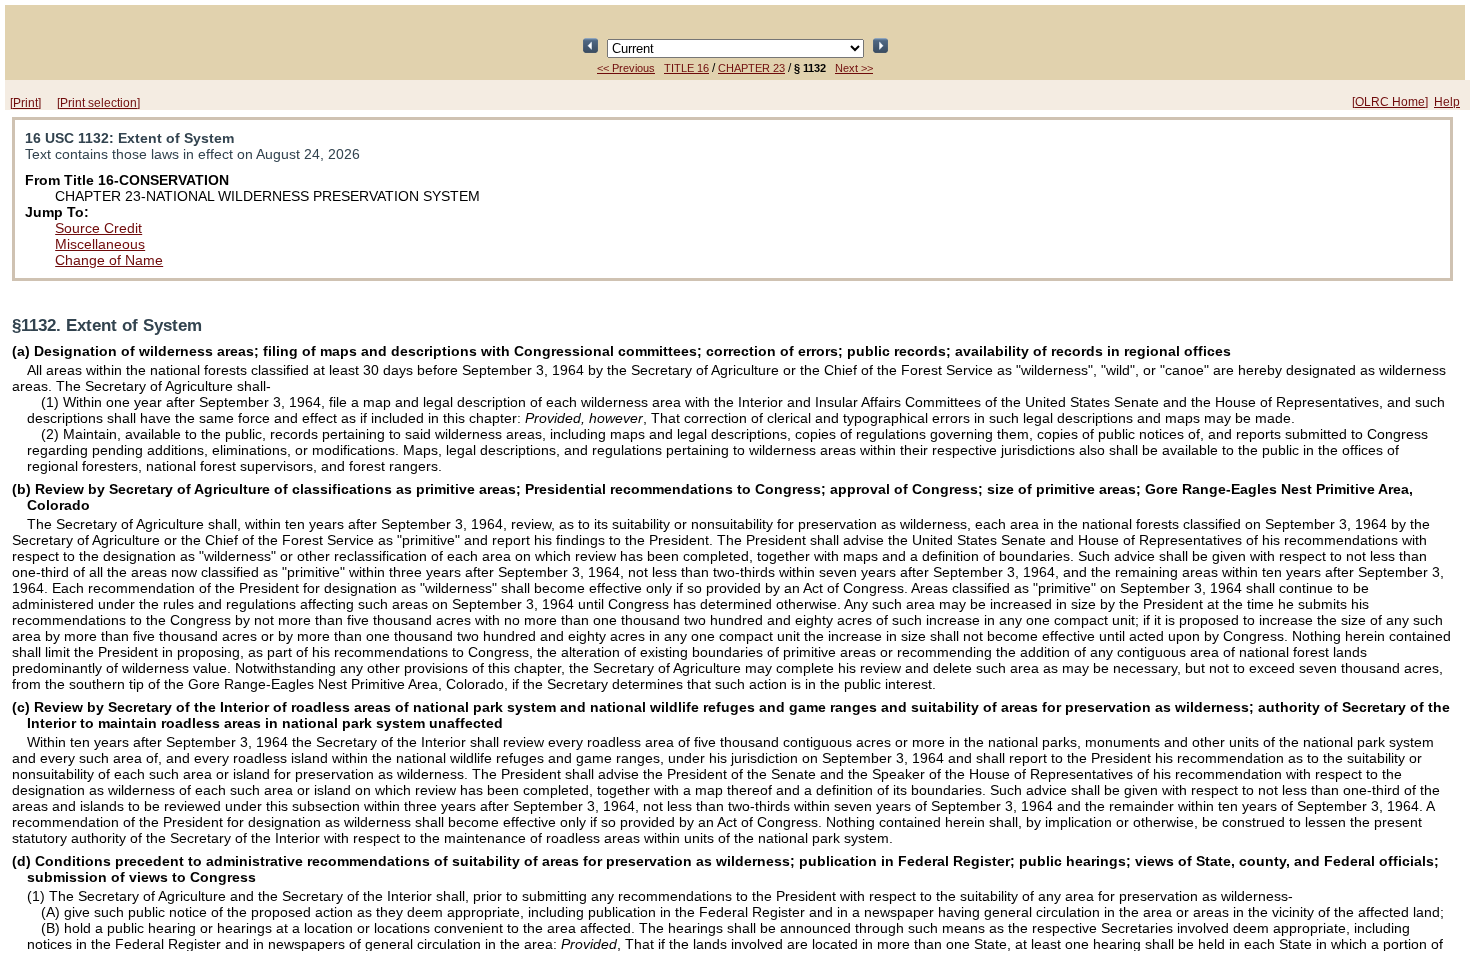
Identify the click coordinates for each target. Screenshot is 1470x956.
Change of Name (109, 260)
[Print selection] (98, 103)
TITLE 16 (686, 68)
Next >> (854, 68)
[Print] (25, 103)
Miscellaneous (100, 244)
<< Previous (626, 68)
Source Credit (98, 228)
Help (1447, 102)
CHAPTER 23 (751, 68)
